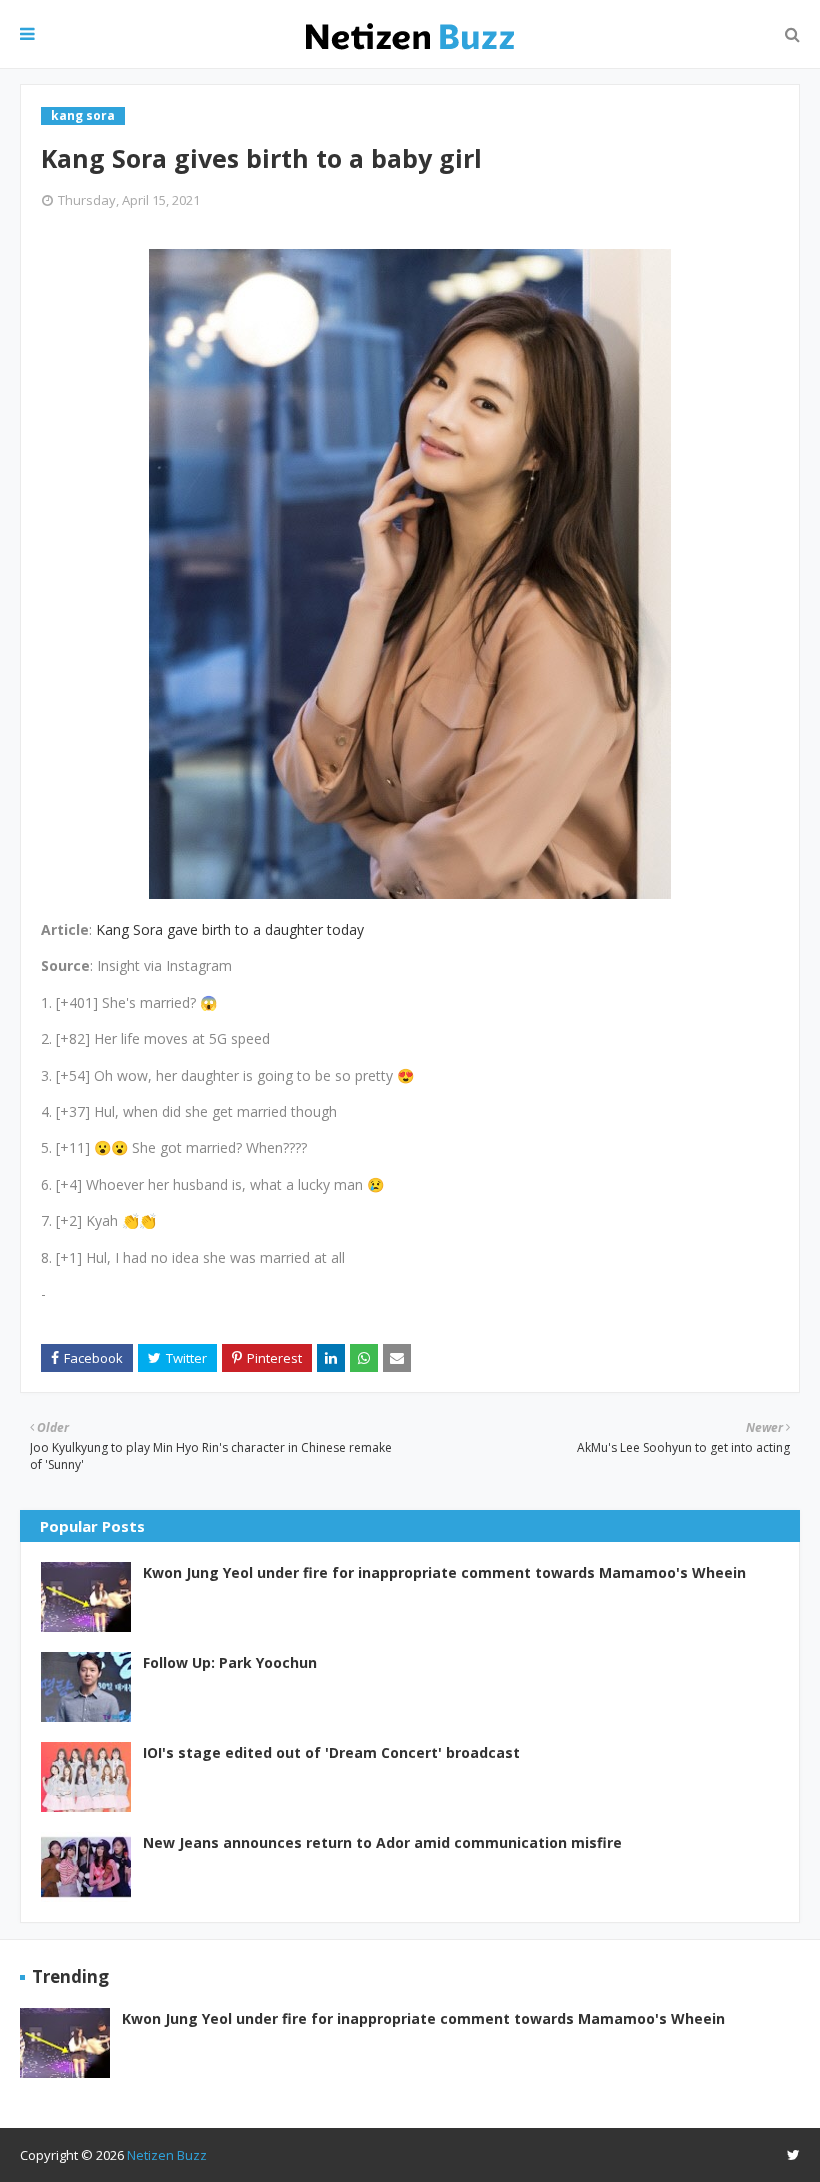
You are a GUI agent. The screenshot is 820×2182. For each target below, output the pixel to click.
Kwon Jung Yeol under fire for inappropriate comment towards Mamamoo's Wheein (444, 1572)
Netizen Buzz (167, 2155)
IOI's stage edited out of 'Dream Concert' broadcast (331, 1752)
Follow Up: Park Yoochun (230, 1662)
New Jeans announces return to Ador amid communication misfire (382, 1842)
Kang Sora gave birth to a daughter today (230, 929)
